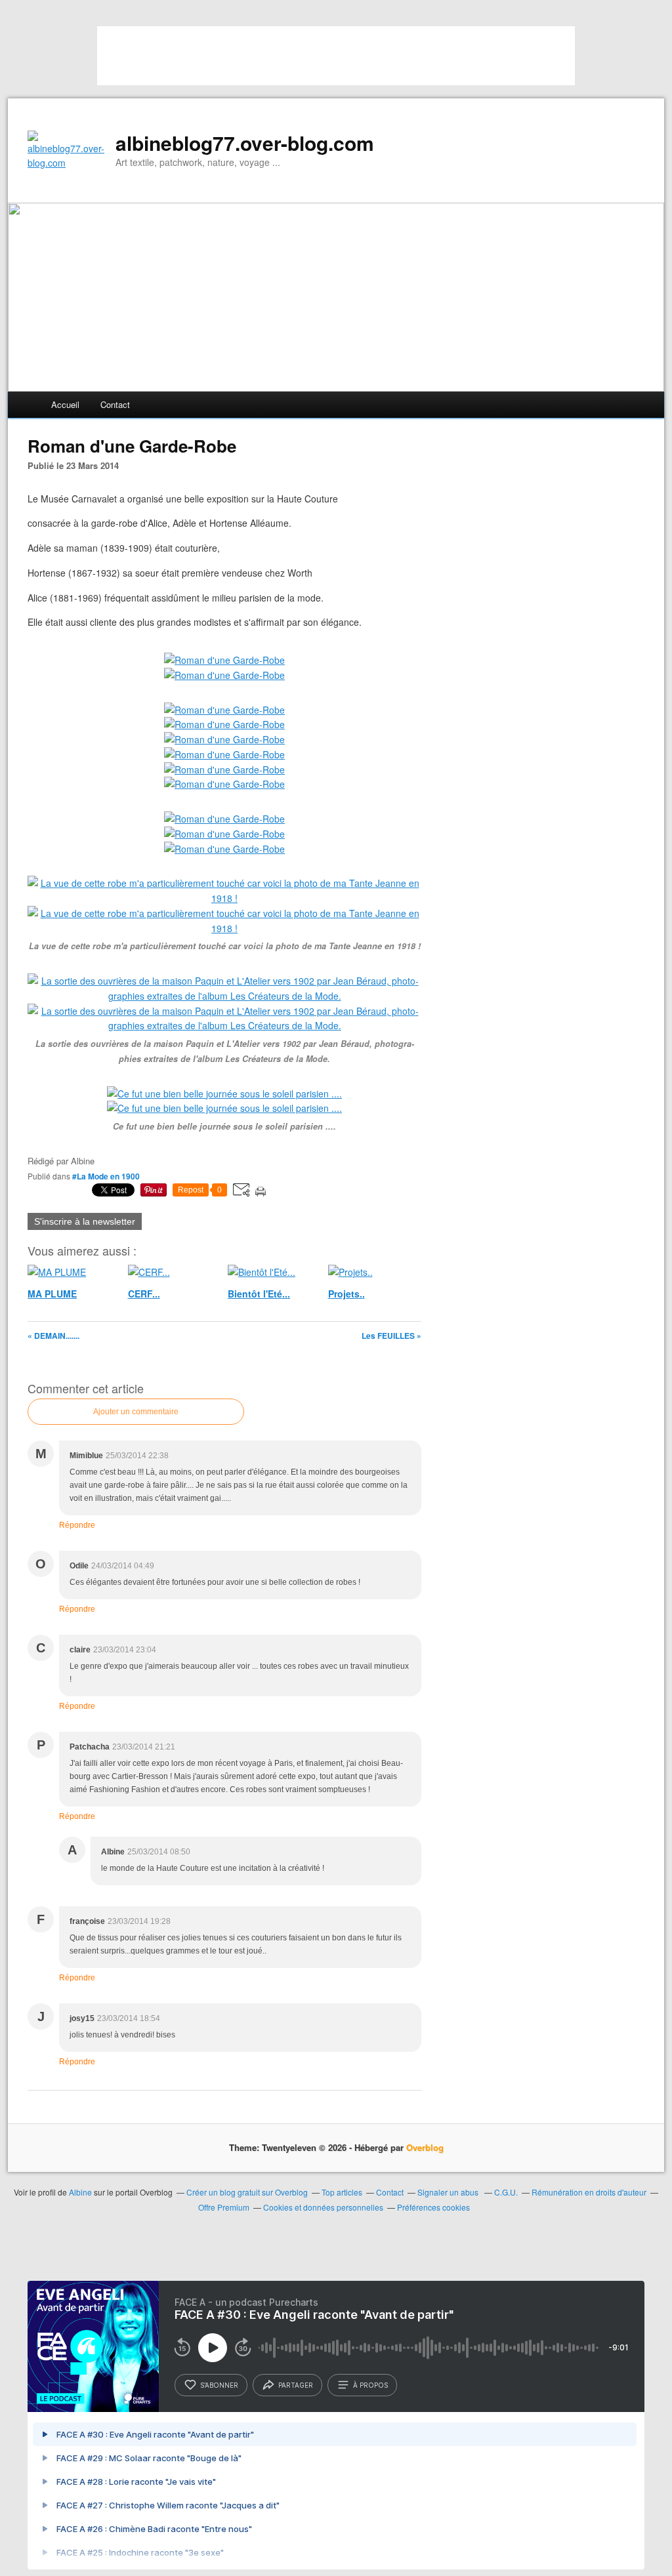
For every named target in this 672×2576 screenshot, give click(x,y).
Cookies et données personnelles (323, 2207)
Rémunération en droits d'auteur (589, 2192)
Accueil (65, 404)
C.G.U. (506, 2192)
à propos (370, 2385)
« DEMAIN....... (53, 1336)
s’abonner (219, 2385)
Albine (81, 2192)
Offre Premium (224, 2207)
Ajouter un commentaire (136, 1412)
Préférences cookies (433, 2207)
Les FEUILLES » (391, 1336)
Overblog (425, 2147)
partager (296, 2385)
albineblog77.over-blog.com (245, 143)
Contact (115, 404)
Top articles (342, 2192)
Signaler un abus (449, 2192)
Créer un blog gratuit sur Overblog (247, 2192)
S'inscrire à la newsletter (85, 1221)
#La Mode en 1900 (106, 1176)
